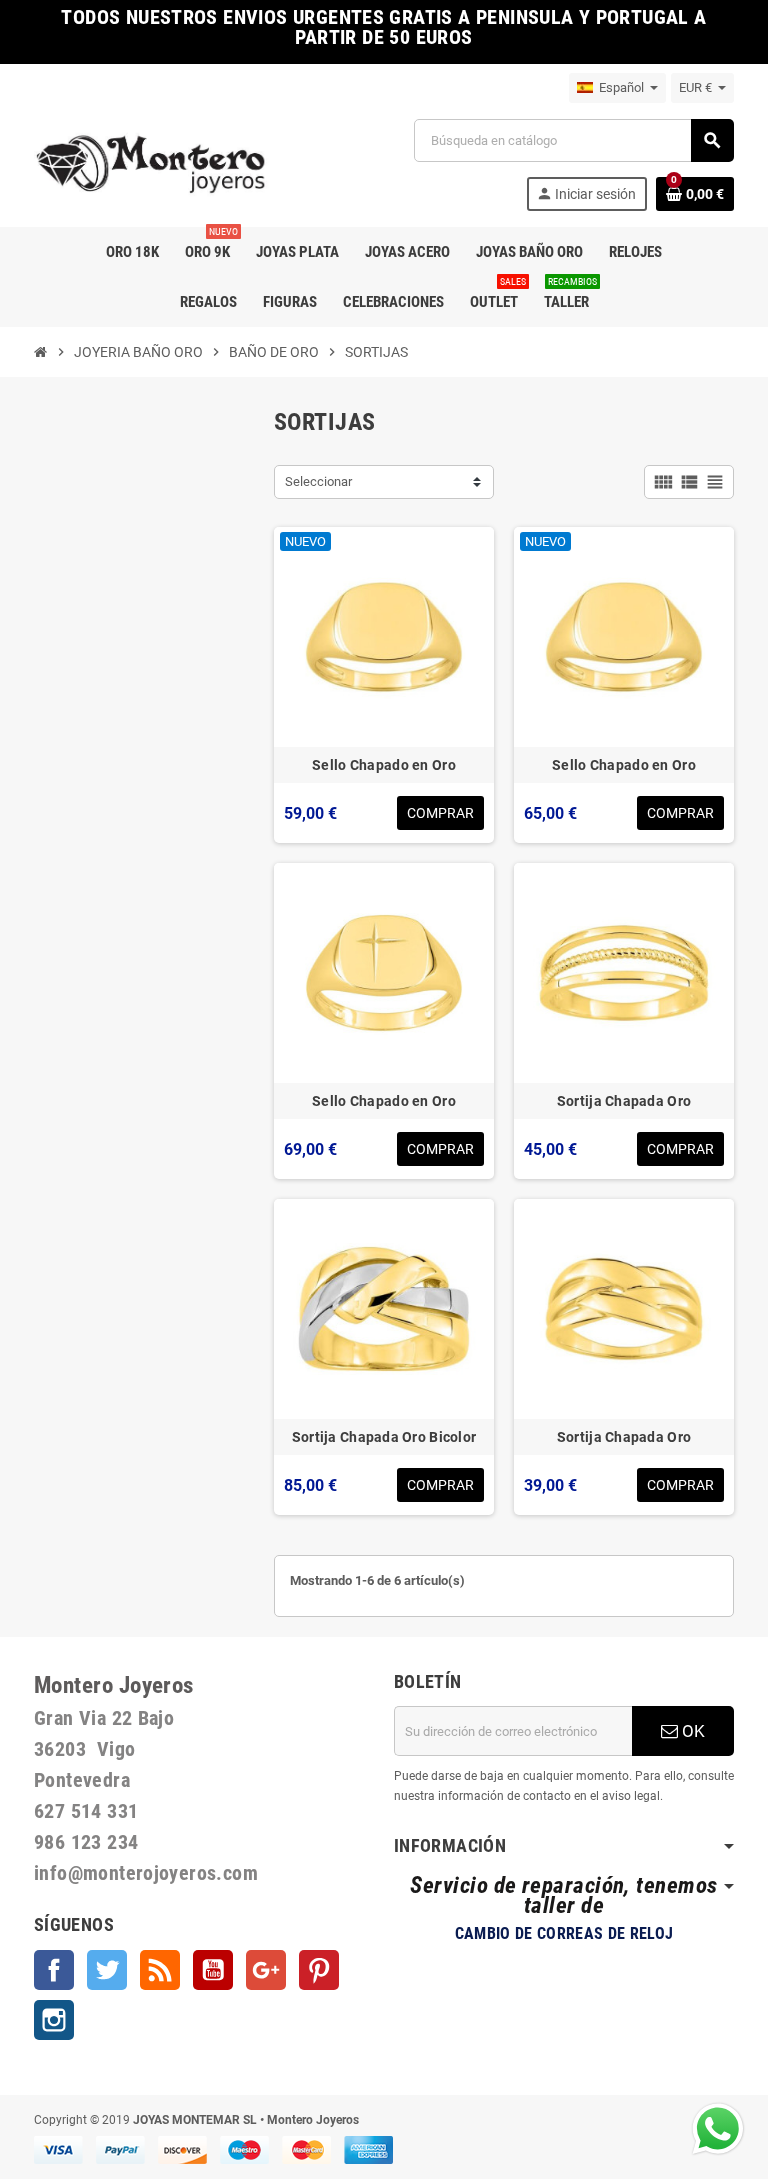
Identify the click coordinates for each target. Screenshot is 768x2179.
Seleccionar (318, 481)
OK (691, 1731)
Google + (266, 1970)
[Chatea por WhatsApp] (718, 2127)
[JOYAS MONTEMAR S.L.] (151, 163)
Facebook (54, 1970)
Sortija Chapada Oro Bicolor (384, 1437)
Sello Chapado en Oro (384, 765)
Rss (160, 1970)
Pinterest (319, 1970)
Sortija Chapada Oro (624, 1101)
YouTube (213, 1970)
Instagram (54, 2020)
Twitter (107, 1970)
